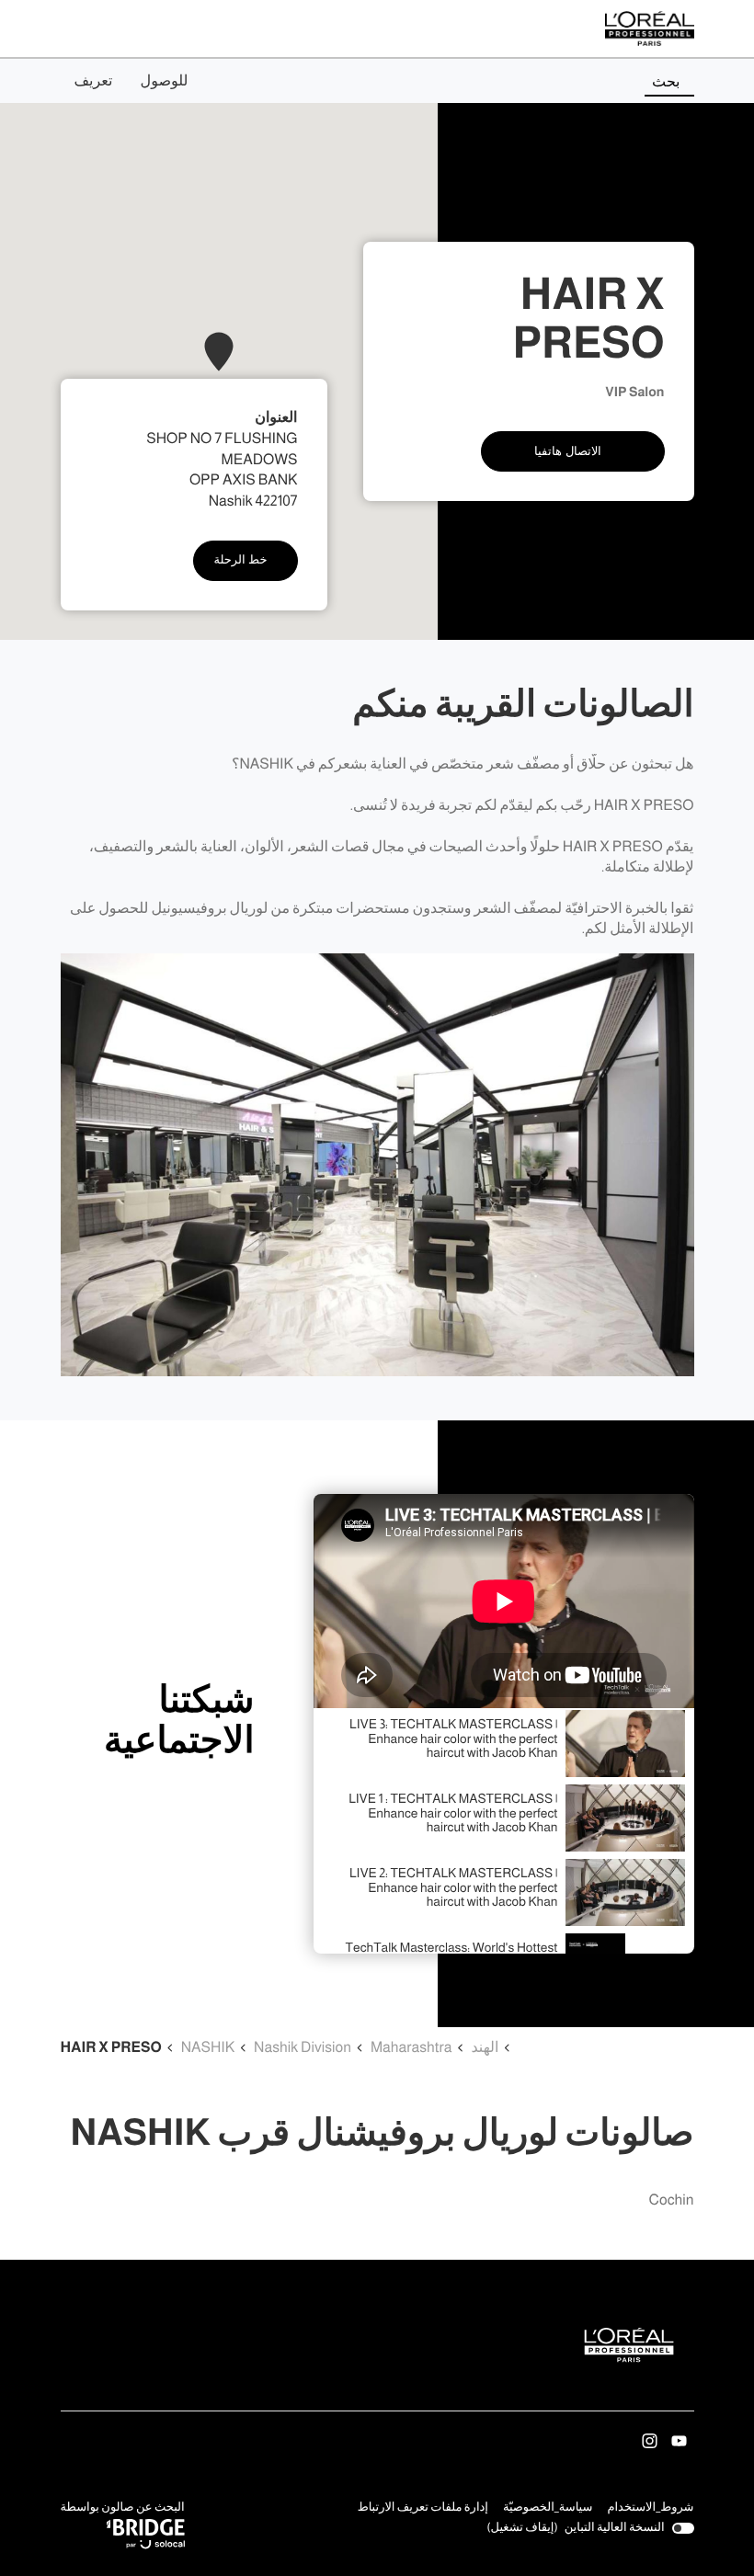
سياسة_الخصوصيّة (548, 2509)
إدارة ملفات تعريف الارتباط (423, 2508)
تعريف (94, 81)
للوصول (165, 81)
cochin (672, 2200)
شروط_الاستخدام (650, 2509)
